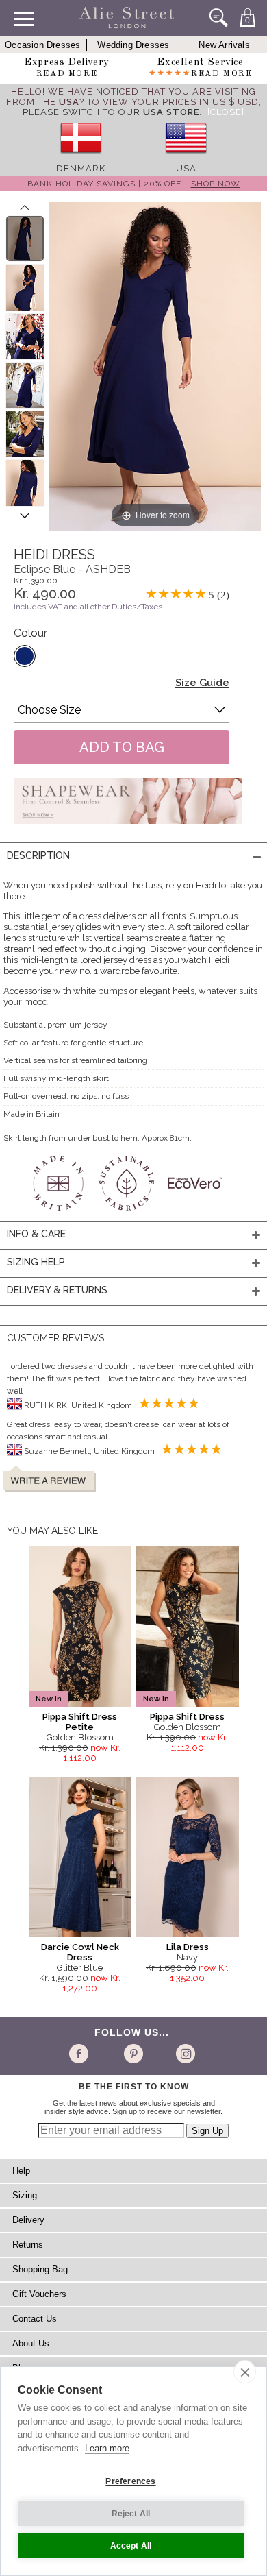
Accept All (131, 2546)
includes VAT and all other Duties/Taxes (88, 607)
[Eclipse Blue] (25, 656)
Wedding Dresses (133, 45)
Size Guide (202, 683)
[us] (186, 158)
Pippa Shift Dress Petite (80, 1722)
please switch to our (111, 112)
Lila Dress (188, 1947)
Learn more (107, 2448)
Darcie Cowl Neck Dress (80, 1952)
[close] (245, 2372)
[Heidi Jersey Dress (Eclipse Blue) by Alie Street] (25, 239)
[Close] (226, 112)
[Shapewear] (128, 828)
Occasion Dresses (42, 45)
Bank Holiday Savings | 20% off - (134, 184)
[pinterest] (132, 2053)
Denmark (81, 168)
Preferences (130, 2481)
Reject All (131, 2514)
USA (186, 168)
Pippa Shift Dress (187, 1717)
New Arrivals (224, 45)
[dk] (81, 158)
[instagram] (184, 2053)
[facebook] (81, 2053)
